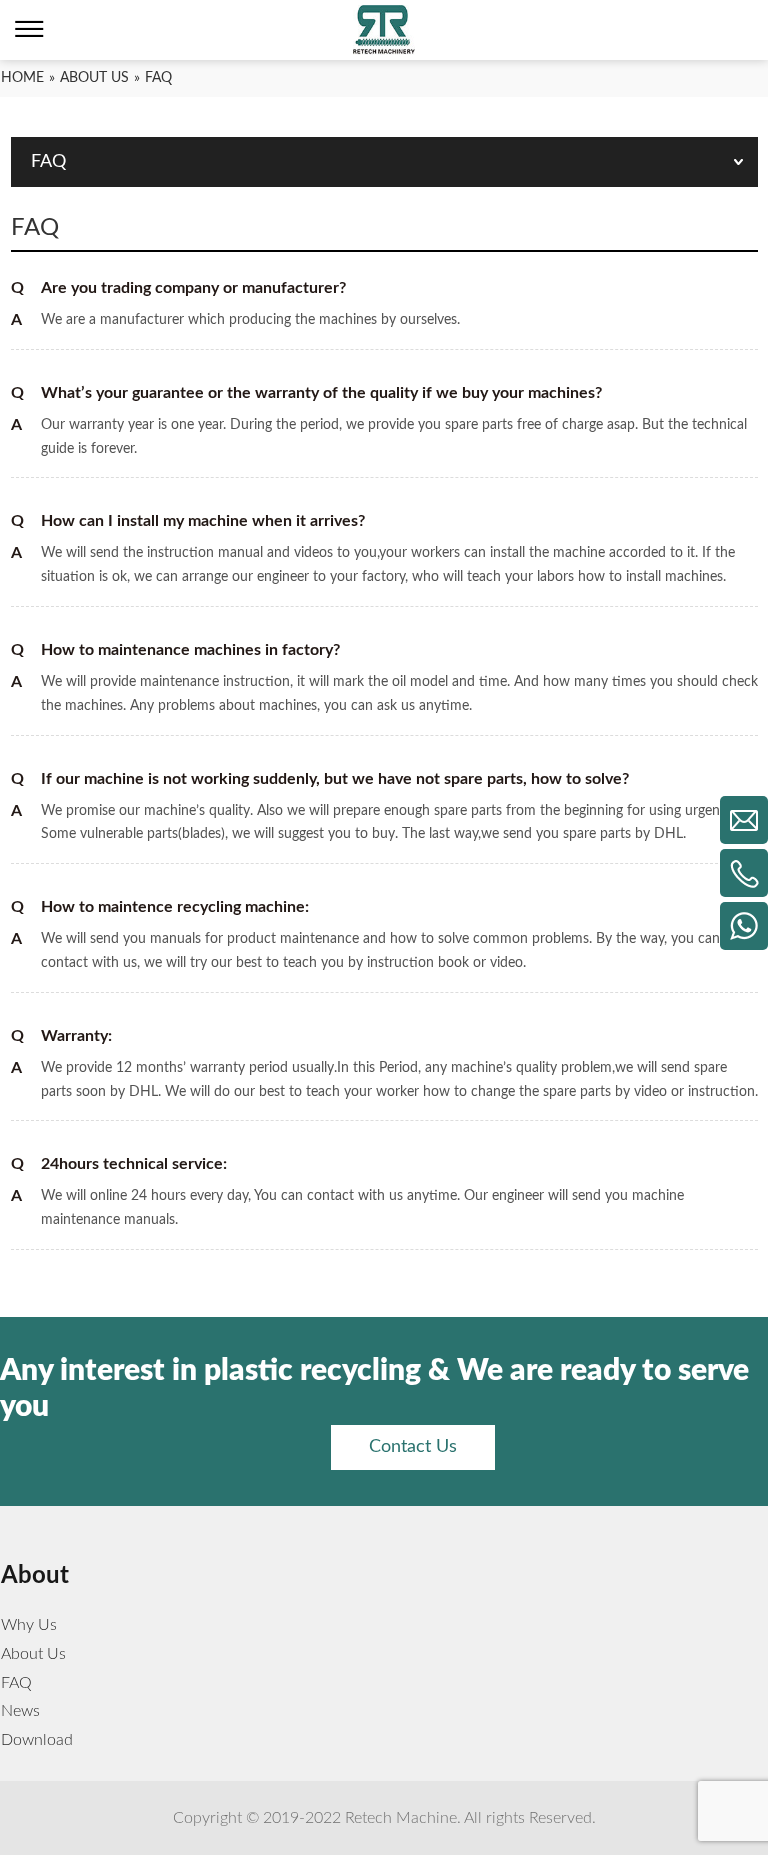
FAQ (16, 1683)
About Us (33, 1654)
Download (37, 1740)
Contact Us (413, 1447)
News (20, 1711)
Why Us (29, 1625)
